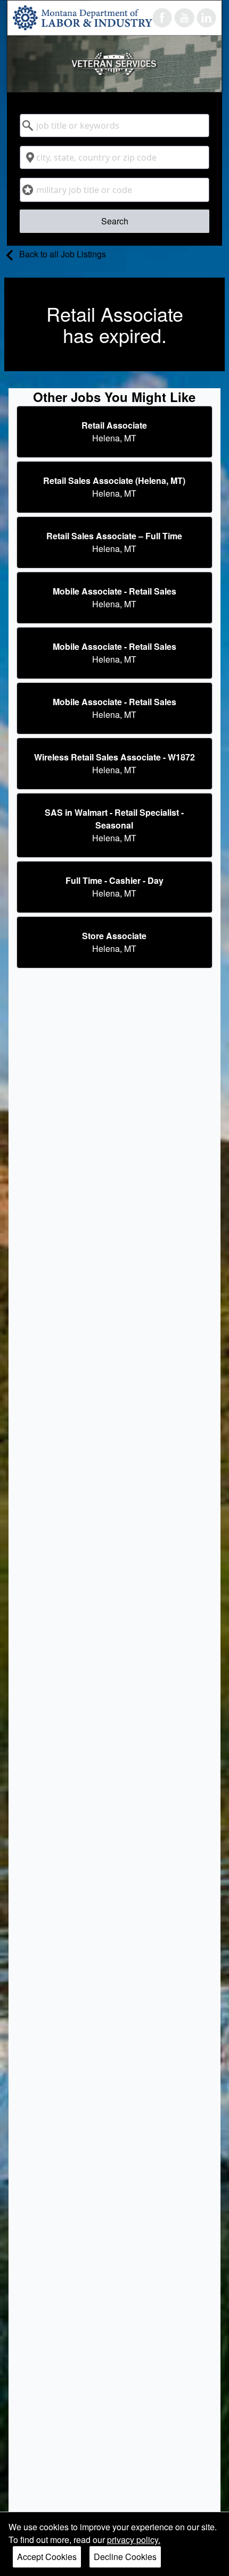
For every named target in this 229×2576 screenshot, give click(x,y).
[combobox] (114, 126)
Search (115, 221)
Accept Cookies (47, 2557)
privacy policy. (134, 2540)
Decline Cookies (125, 2557)
